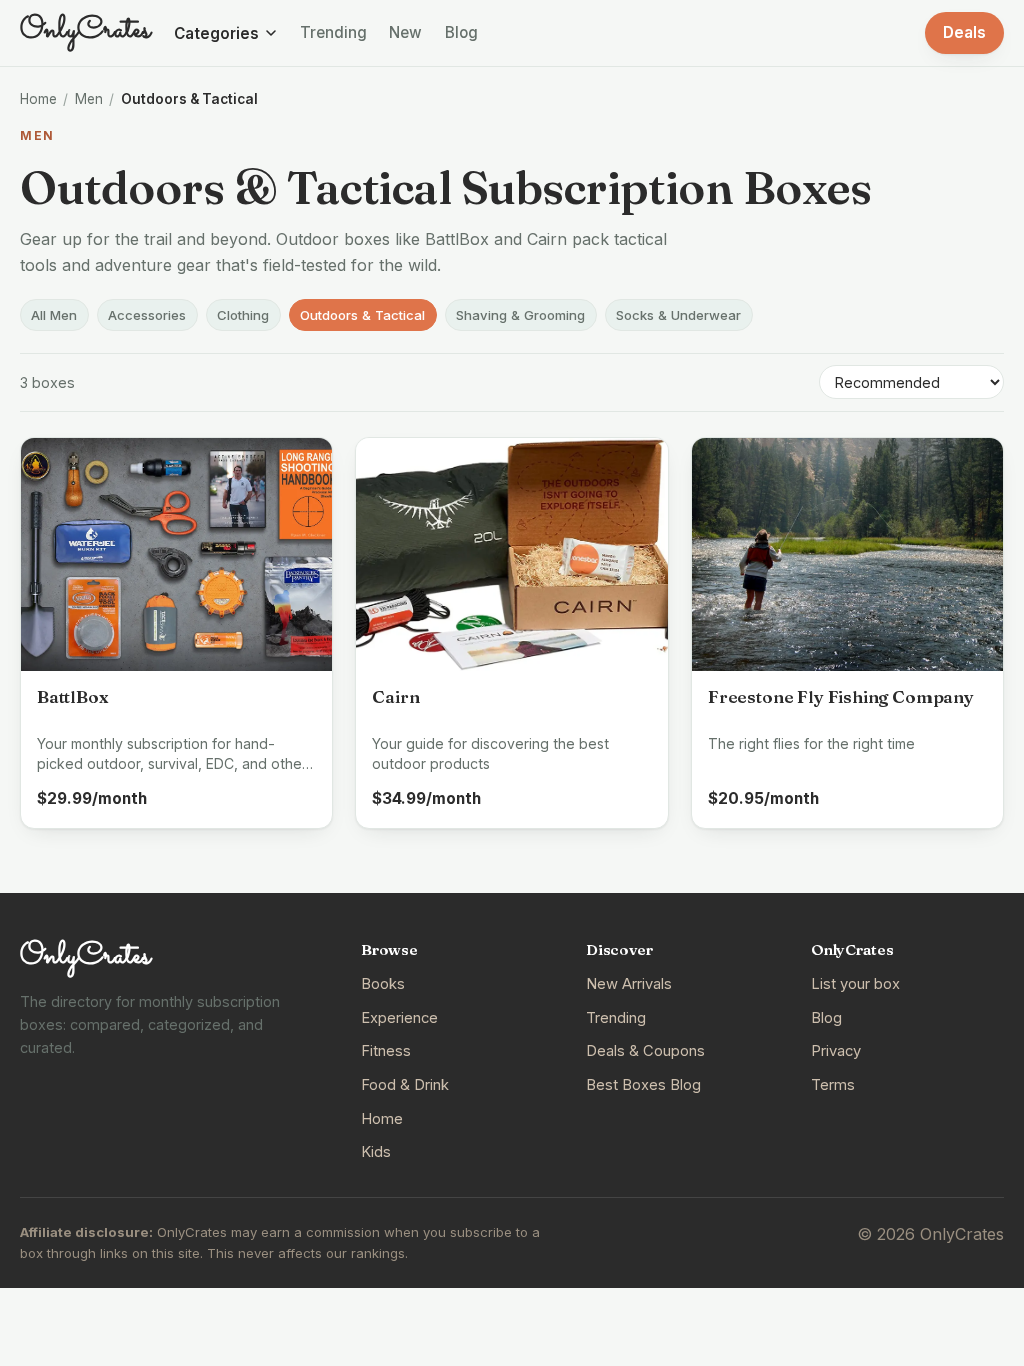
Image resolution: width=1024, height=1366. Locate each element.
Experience (399, 1018)
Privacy (836, 1051)
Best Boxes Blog (643, 1085)
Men (89, 99)
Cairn (395, 697)
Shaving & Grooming (520, 315)
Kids (376, 1152)
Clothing (243, 315)
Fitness (386, 1051)
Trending (333, 32)
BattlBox (73, 697)
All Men (54, 315)
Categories (216, 33)
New (405, 32)
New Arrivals (629, 984)
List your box (855, 984)
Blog (461, 32)
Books (383, 984)
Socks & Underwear (678, 315)
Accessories (147, 315)
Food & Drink (405, 1085)
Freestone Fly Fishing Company (841, 697)
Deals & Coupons (645, 1051)
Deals (964, 32)
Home (38, 99)
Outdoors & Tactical (362, 315)
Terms (833, 1085)
